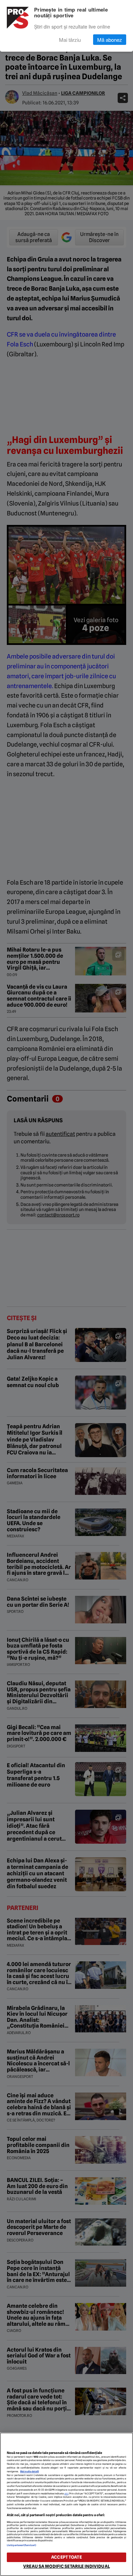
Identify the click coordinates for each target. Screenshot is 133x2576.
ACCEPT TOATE (66, 2557)
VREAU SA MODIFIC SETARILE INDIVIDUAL (66, 2566)
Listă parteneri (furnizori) (21, 2545)
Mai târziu (70, 40)
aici (66, 2494)
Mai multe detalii (29, 2471)
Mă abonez (110, 40)
